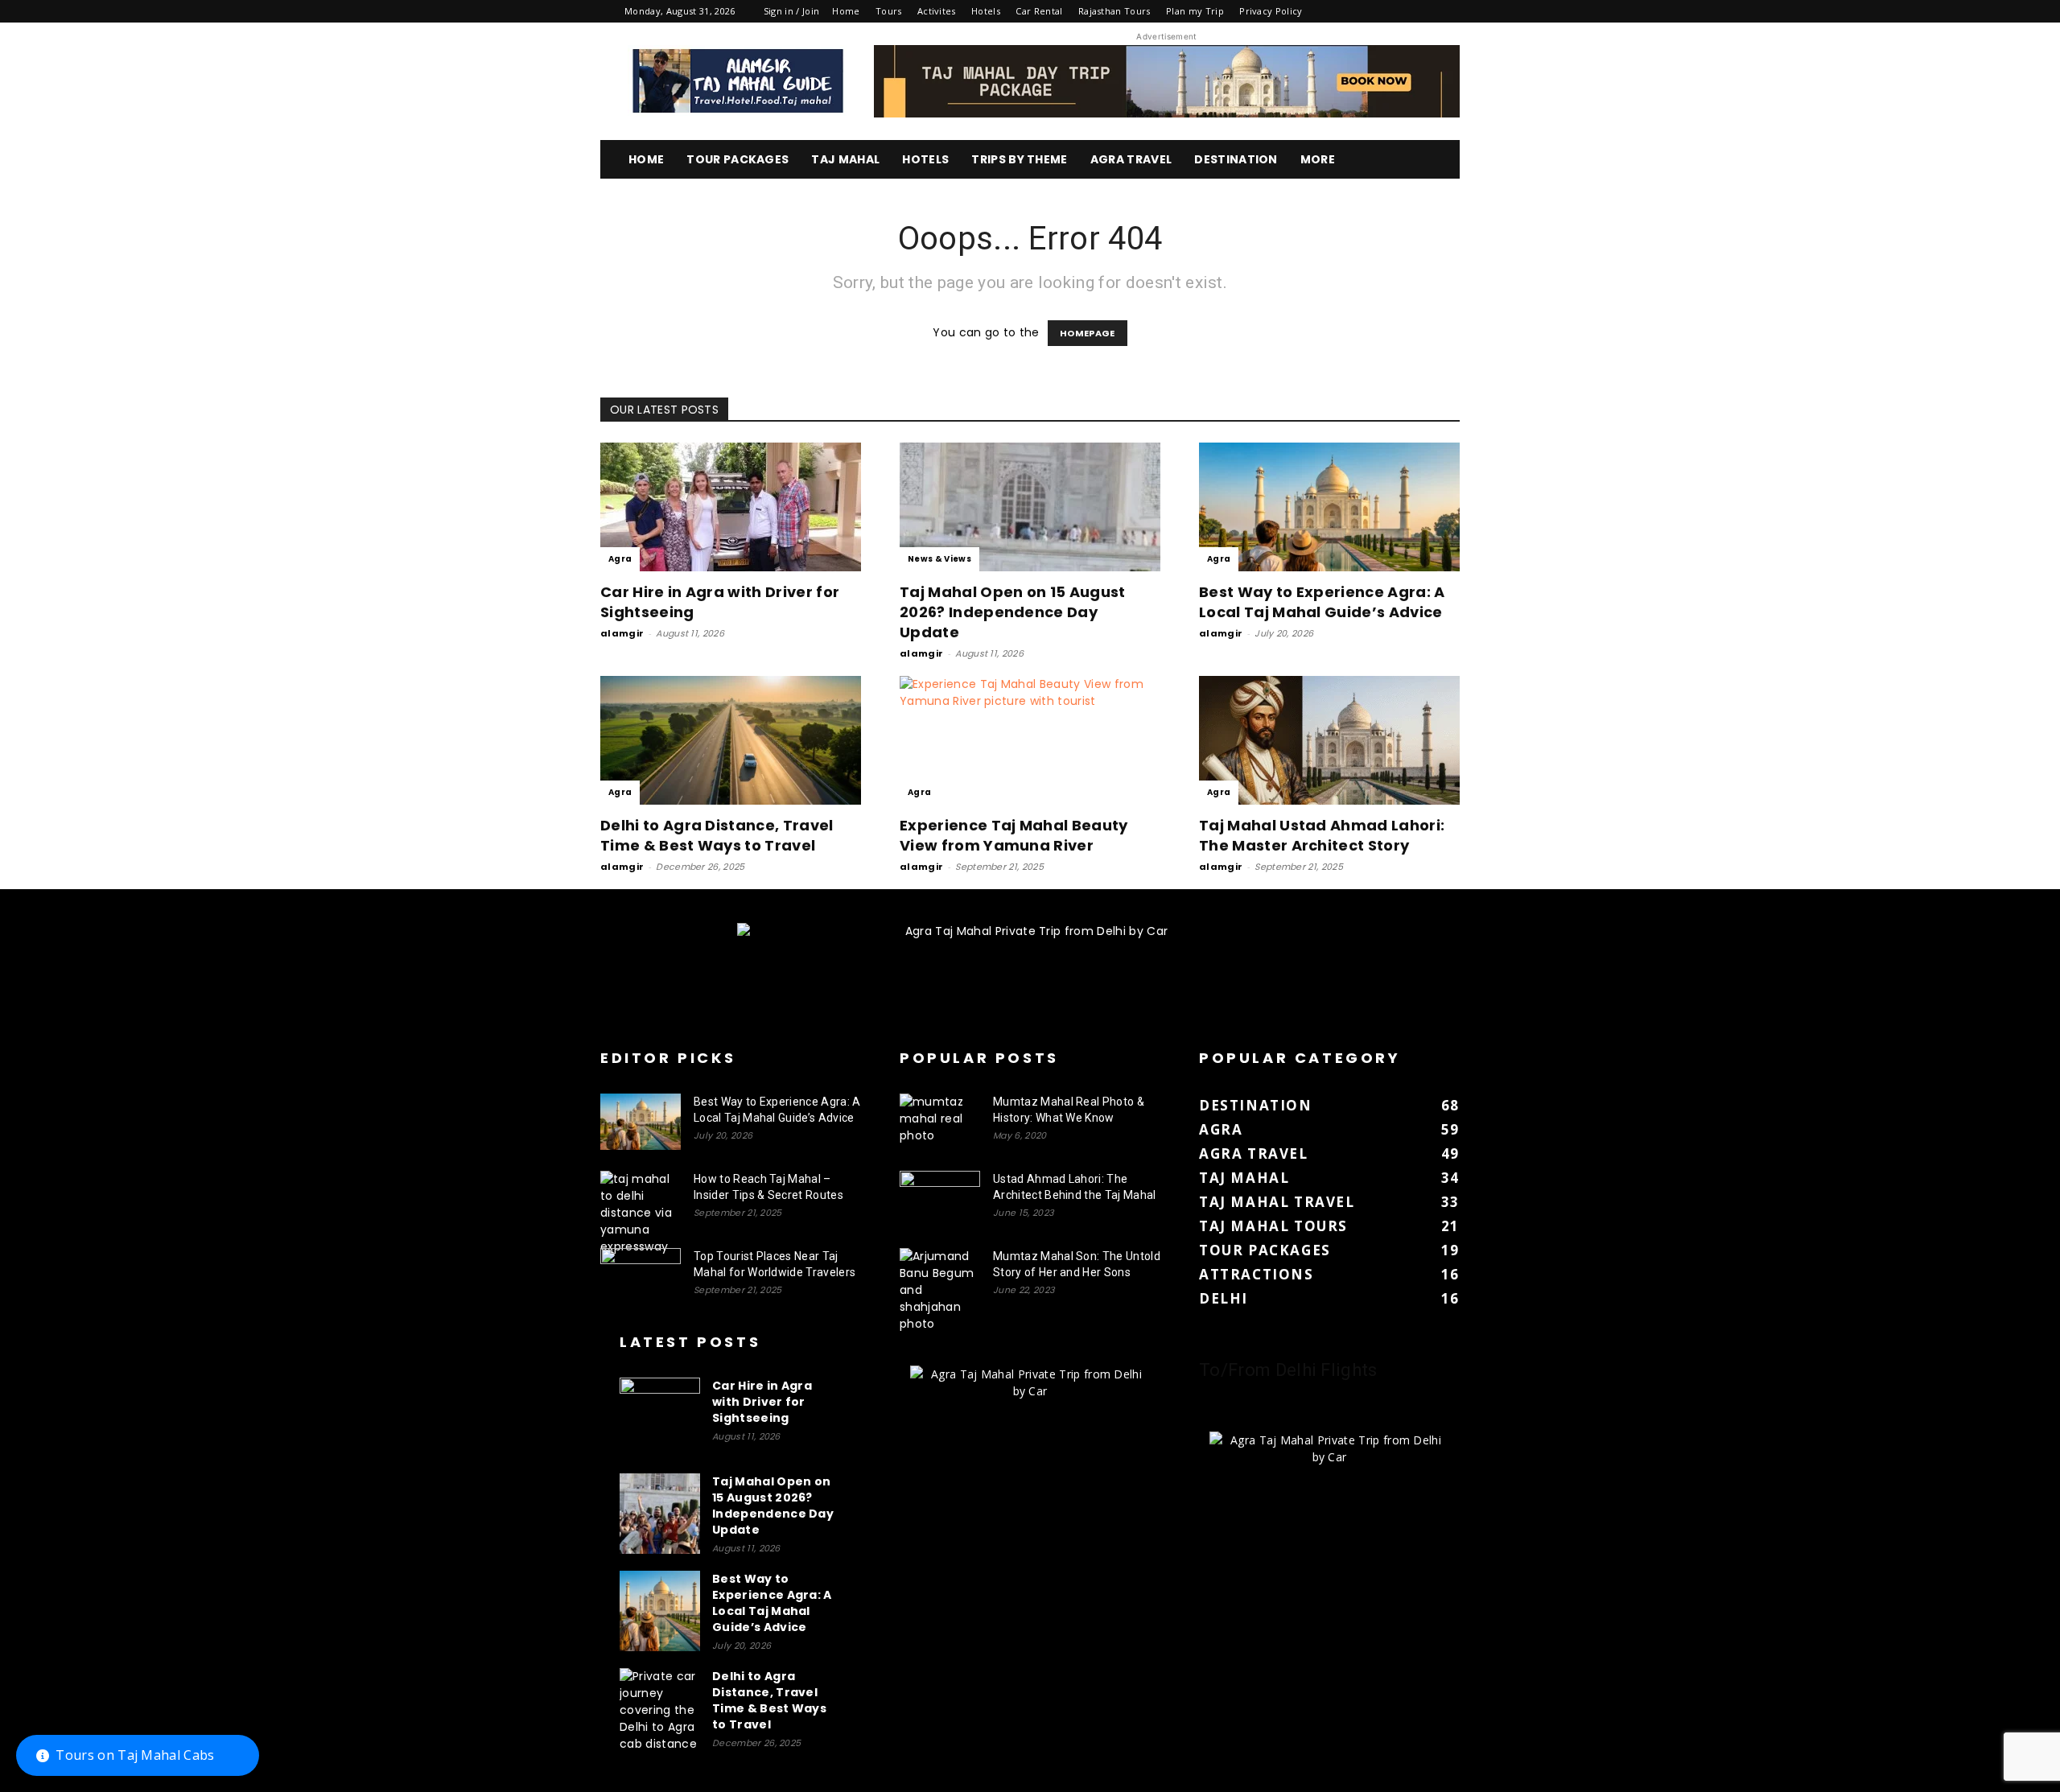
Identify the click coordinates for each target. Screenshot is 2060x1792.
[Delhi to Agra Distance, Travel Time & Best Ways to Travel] (731, 740)
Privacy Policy (1271, 11)
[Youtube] (1448, 11)
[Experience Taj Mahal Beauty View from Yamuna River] (1030, 740)
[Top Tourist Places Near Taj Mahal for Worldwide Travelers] (641, 1276)
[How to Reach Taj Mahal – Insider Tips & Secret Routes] (641, 1213)
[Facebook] (1341, 11)
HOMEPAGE (1088, 333)
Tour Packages (737, 159)
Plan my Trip (1195, 11)
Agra (620, 559)
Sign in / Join (791, 11)
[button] (1440, 161)
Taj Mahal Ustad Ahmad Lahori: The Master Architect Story (1322, 835)
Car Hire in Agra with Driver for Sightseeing (762, 1402)
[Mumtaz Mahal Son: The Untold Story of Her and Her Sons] (940, 1290)
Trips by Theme (1019, 159)
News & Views (939, 559)
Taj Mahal (845, 159)
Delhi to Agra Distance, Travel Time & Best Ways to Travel (717, 835)
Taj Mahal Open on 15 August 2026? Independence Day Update (1013, 612)
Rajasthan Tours (1114, 11)
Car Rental (1039, 11)
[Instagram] (1367, 11)
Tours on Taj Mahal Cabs (135, 1755)
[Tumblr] (1394, 11)
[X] (1421, 11)
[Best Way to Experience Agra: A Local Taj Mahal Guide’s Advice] (1329, 507)
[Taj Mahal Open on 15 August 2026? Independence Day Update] (1030, 507)
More (1318, 159)
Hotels (986, 11)
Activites (937, 11)
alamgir (622, 633)
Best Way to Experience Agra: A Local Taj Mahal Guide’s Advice (1322, 602)
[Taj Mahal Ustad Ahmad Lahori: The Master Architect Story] (1329, 740)
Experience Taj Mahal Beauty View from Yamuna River (1014, 835)
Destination (1236, 159)
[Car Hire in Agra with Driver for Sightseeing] (731, 507)
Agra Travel (1131, 159)
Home (846, 11)
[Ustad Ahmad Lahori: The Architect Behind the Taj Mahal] (940, 1199)
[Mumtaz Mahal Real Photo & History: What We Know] (940, 1122)
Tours (889, 11)
